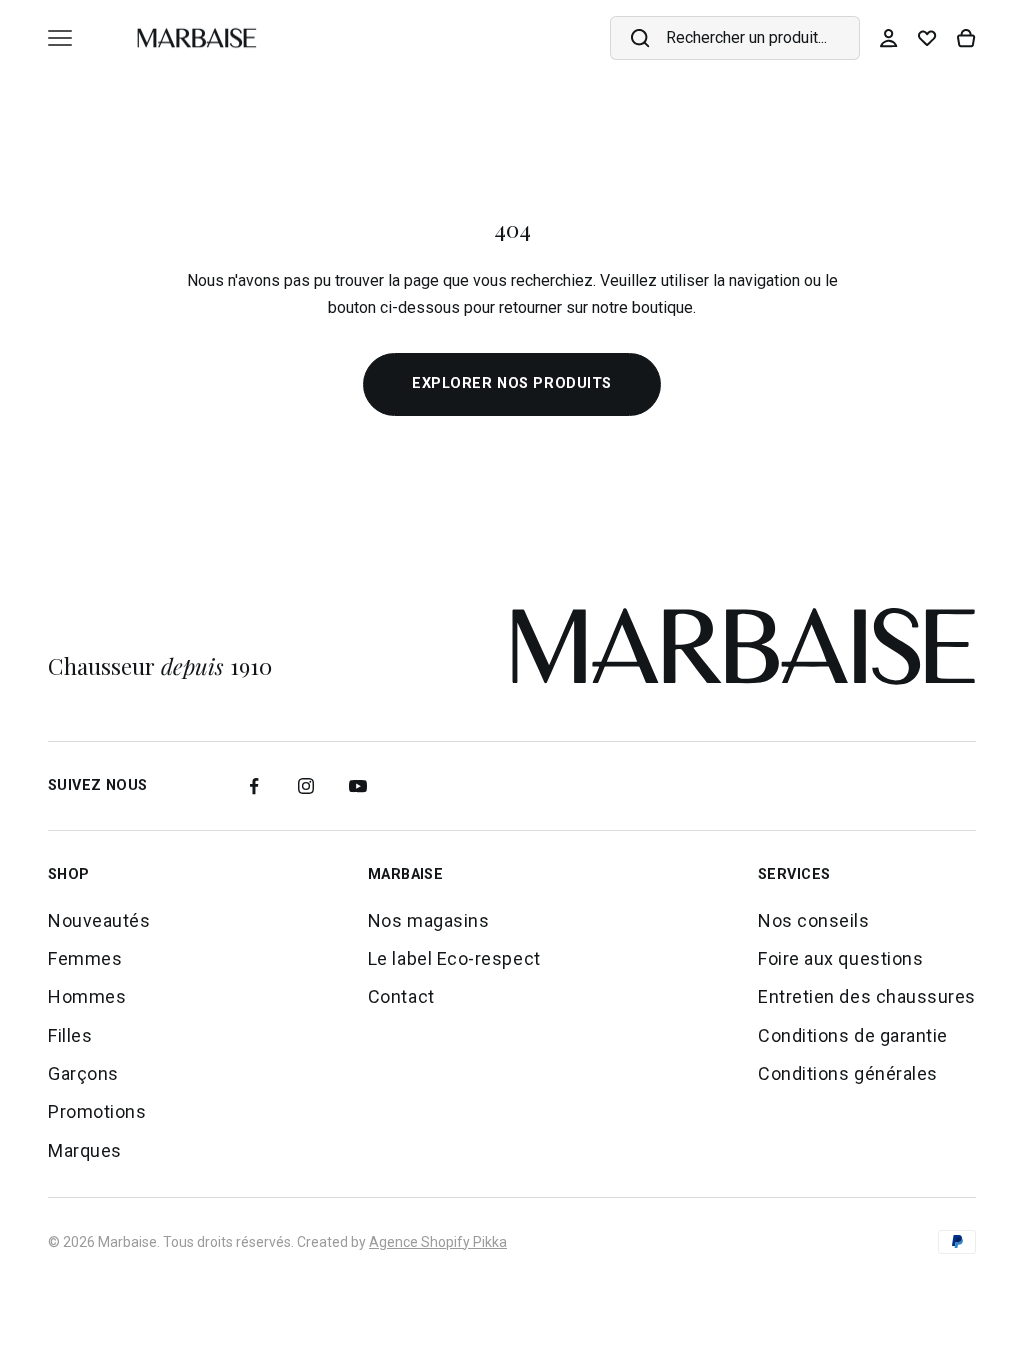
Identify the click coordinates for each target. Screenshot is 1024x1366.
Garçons (83, 1073)
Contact (401, 996)
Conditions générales (848, 1073)
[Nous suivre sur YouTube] (358, 786)
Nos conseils (813, 920)
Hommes (87, 996)
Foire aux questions (840, 958)
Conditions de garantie (853, 1035)
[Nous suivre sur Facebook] (254, 786)
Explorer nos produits (512, 383)
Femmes (85, 958)
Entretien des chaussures (867, 996)
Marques (85, 1150)
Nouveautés (99, 920)
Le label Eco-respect (454, 958)
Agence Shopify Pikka (438, 1242)
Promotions (97, 1111)
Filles (70, 1035)
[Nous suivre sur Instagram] (306, 786)
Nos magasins (428, 920)
